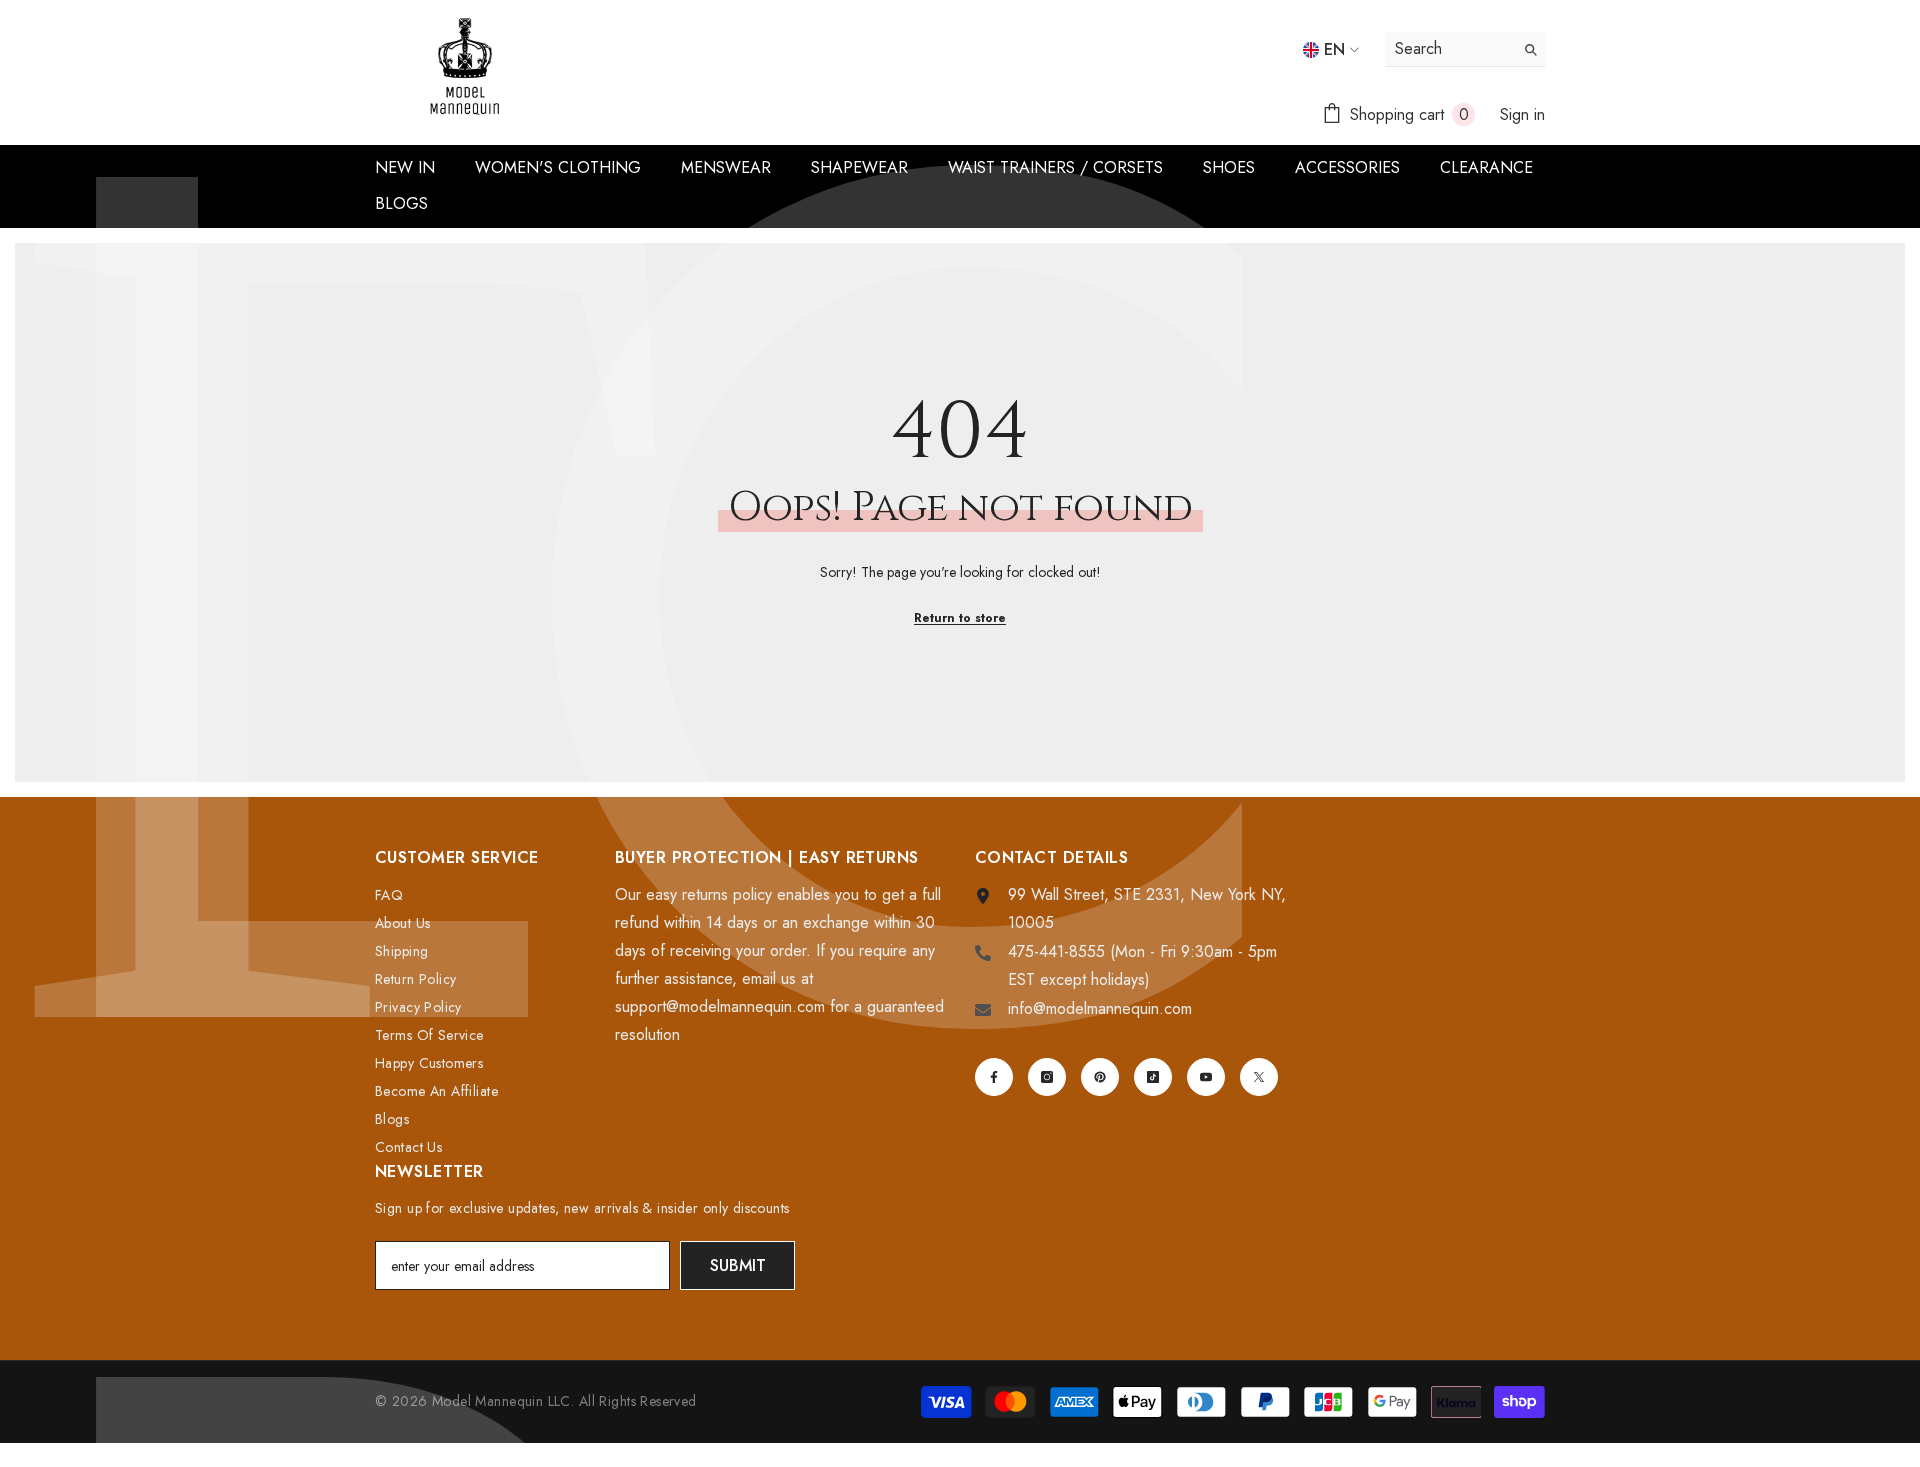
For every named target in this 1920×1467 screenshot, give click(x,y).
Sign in (1522, 114)
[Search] (1465, 49)
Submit (738, 1265)
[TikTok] (1153, 1077)
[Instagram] (1047, 1077)
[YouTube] (1206, 1077)
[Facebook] (994, 1077)
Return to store (960, 618)
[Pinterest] (1100, 1077)
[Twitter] (1259, 1077)
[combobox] (1449, 49)
